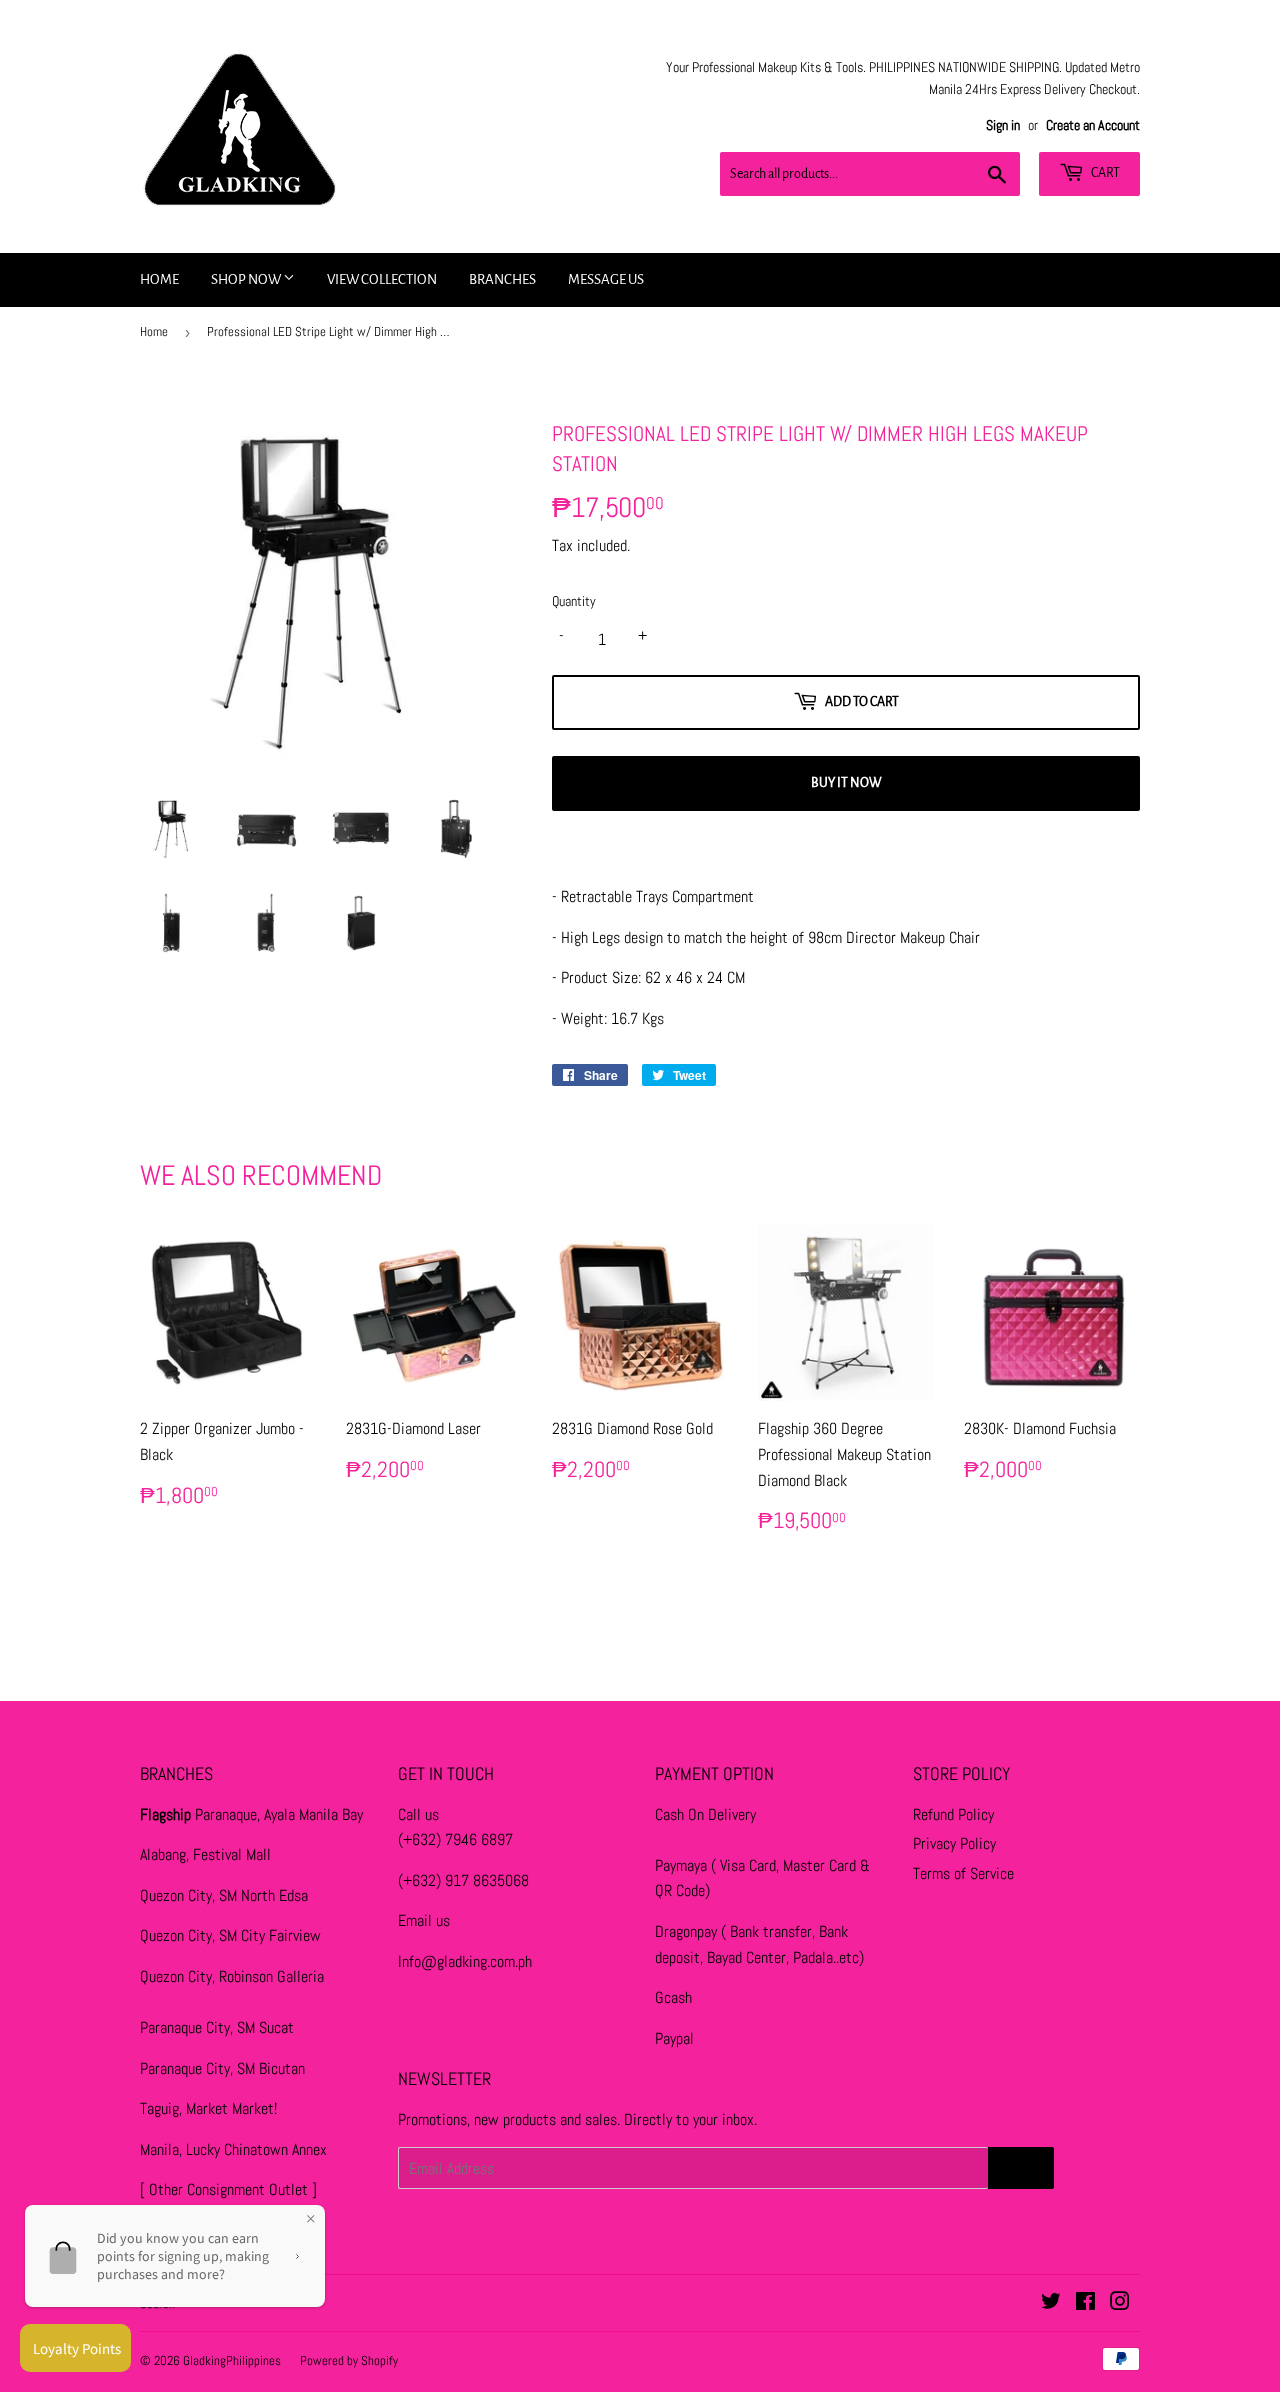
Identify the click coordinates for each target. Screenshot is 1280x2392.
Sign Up (1021, 2168)
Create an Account (1093, 125)
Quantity (574, 601)
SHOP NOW (247, 279)
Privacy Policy (954, 1843)
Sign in (1003, 125)
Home (159, 279)
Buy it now (846, 783)
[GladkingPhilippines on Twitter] (1051, 2303)
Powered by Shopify (349, 2360)
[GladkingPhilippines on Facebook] (1085, 2303)
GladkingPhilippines (232, 2360)
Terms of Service (963, 1873)
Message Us (606, 279)
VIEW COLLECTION (382, 279)
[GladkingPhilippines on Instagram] (1120, 2303)
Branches (502, 279)
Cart (1104, 173)
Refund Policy (953, 1814)
